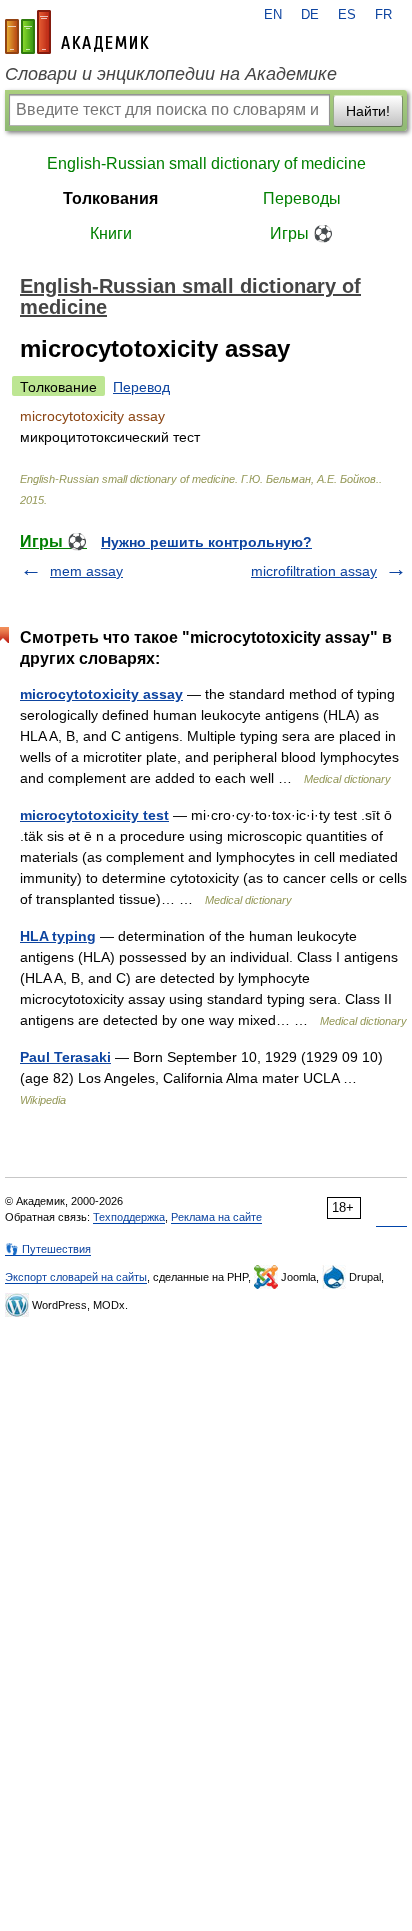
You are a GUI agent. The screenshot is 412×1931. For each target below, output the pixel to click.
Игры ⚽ (301, 233)
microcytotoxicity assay (101, 694)
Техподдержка (129, 1217)
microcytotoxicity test (94, 815)
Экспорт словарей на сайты (76, 1277)
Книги (111, 233)
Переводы (302, 198)
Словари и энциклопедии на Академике (171, 74)
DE (310, 15)
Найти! (368, 111)
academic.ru (77, 32)
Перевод (141, 387)
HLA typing (58, 936)
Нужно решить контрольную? (206, 542)
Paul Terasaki (65, 1057)
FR (383, 15)
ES (347, 15)
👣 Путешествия (48, 1249)
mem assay (86, 571)
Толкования (110, 198)
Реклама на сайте (216, 1217)
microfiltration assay (314, 571)
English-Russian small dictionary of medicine (206, 163)
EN (273, 15)
